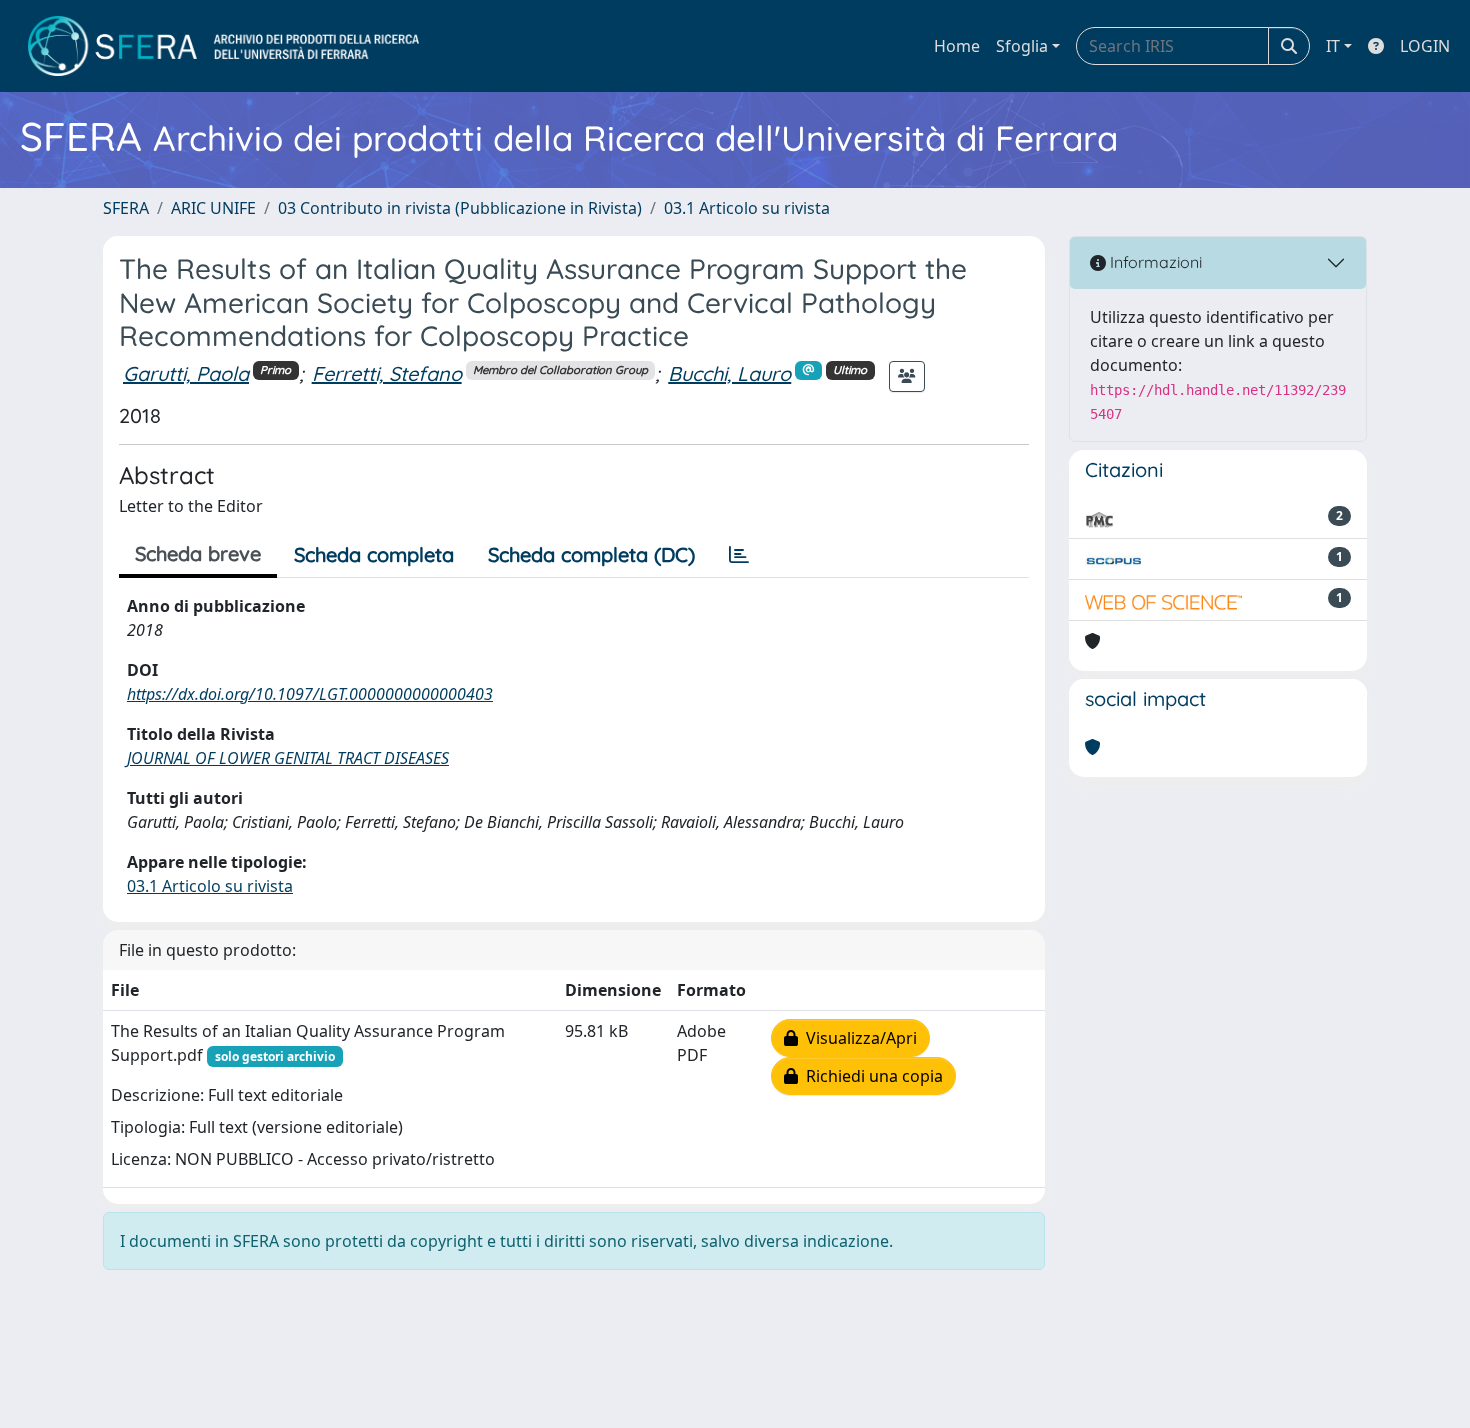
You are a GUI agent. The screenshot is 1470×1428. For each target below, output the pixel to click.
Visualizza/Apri (857, 1038)
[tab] (739, 555)
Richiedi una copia (870, 1076)
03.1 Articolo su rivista (747, 208)
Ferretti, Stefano (387, 373)
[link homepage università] (223, 46)
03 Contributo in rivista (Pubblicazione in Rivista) (460, 208)
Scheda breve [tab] (198, 553)
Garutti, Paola (186, 373)
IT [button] (1333, 46)
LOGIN (1425, 46)
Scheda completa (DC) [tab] (591, 554)
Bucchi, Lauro (729, 373)
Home (957, 46)
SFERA (126, 208)
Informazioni (1154, 262)
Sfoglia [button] (1022, 46)
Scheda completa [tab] (374, 554)
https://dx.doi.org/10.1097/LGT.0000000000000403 (310, 694)
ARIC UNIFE (213, 208)
